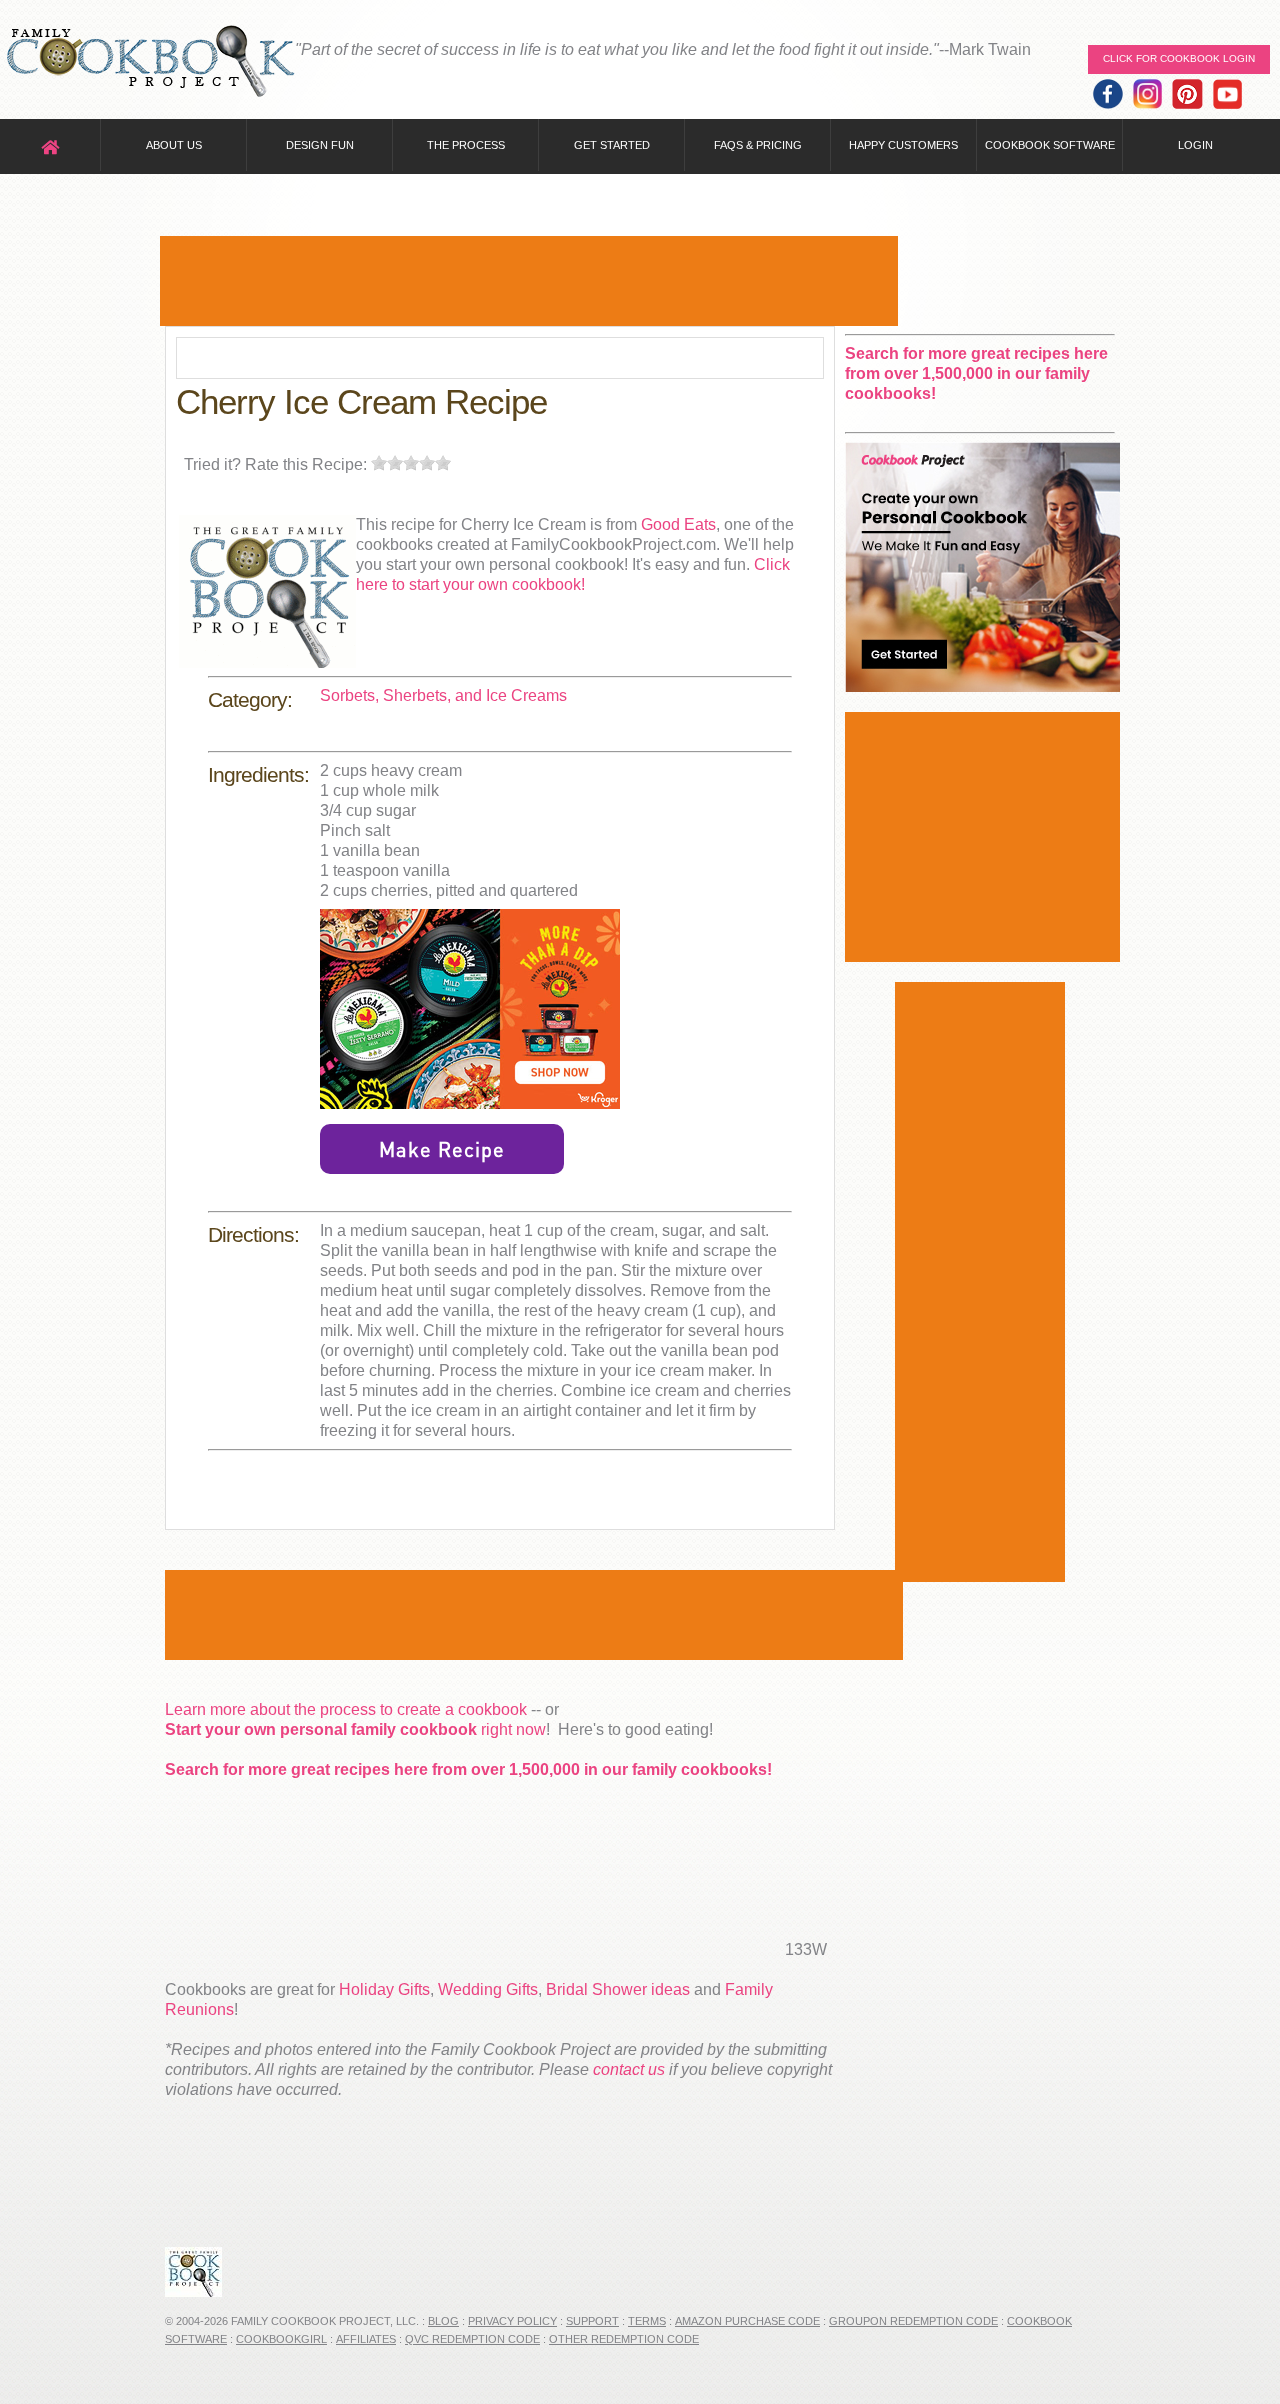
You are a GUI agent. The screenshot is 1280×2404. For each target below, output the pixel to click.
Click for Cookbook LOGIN (1179, 58)
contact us (629, 2069)
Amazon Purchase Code (747, 2321)
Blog (443, 2321)
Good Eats (678, 524)
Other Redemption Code (624, 2339)
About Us (174, 145)
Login (1195, 145)
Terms (647, 2321)
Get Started (612, 145)
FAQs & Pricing (758, 145)
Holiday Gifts (384, 1989)
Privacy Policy (512, 2321)
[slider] (411, 463)
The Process (466, 145)
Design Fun (320, 145)
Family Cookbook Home (150, 62)
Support (592, 2321)
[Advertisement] (529, 281)
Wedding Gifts (488, 1989)
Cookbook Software (1050, 145)
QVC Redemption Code (472, 2339)
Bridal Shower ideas (618, 1989)
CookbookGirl (281, 2339)
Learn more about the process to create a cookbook (346, 1709)
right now (355, 1729)
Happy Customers (903, 145)
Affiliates (366, 2339)
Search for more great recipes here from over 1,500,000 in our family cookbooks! (468, 1769)
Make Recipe (442, 1149)
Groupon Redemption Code (913, 2321)
